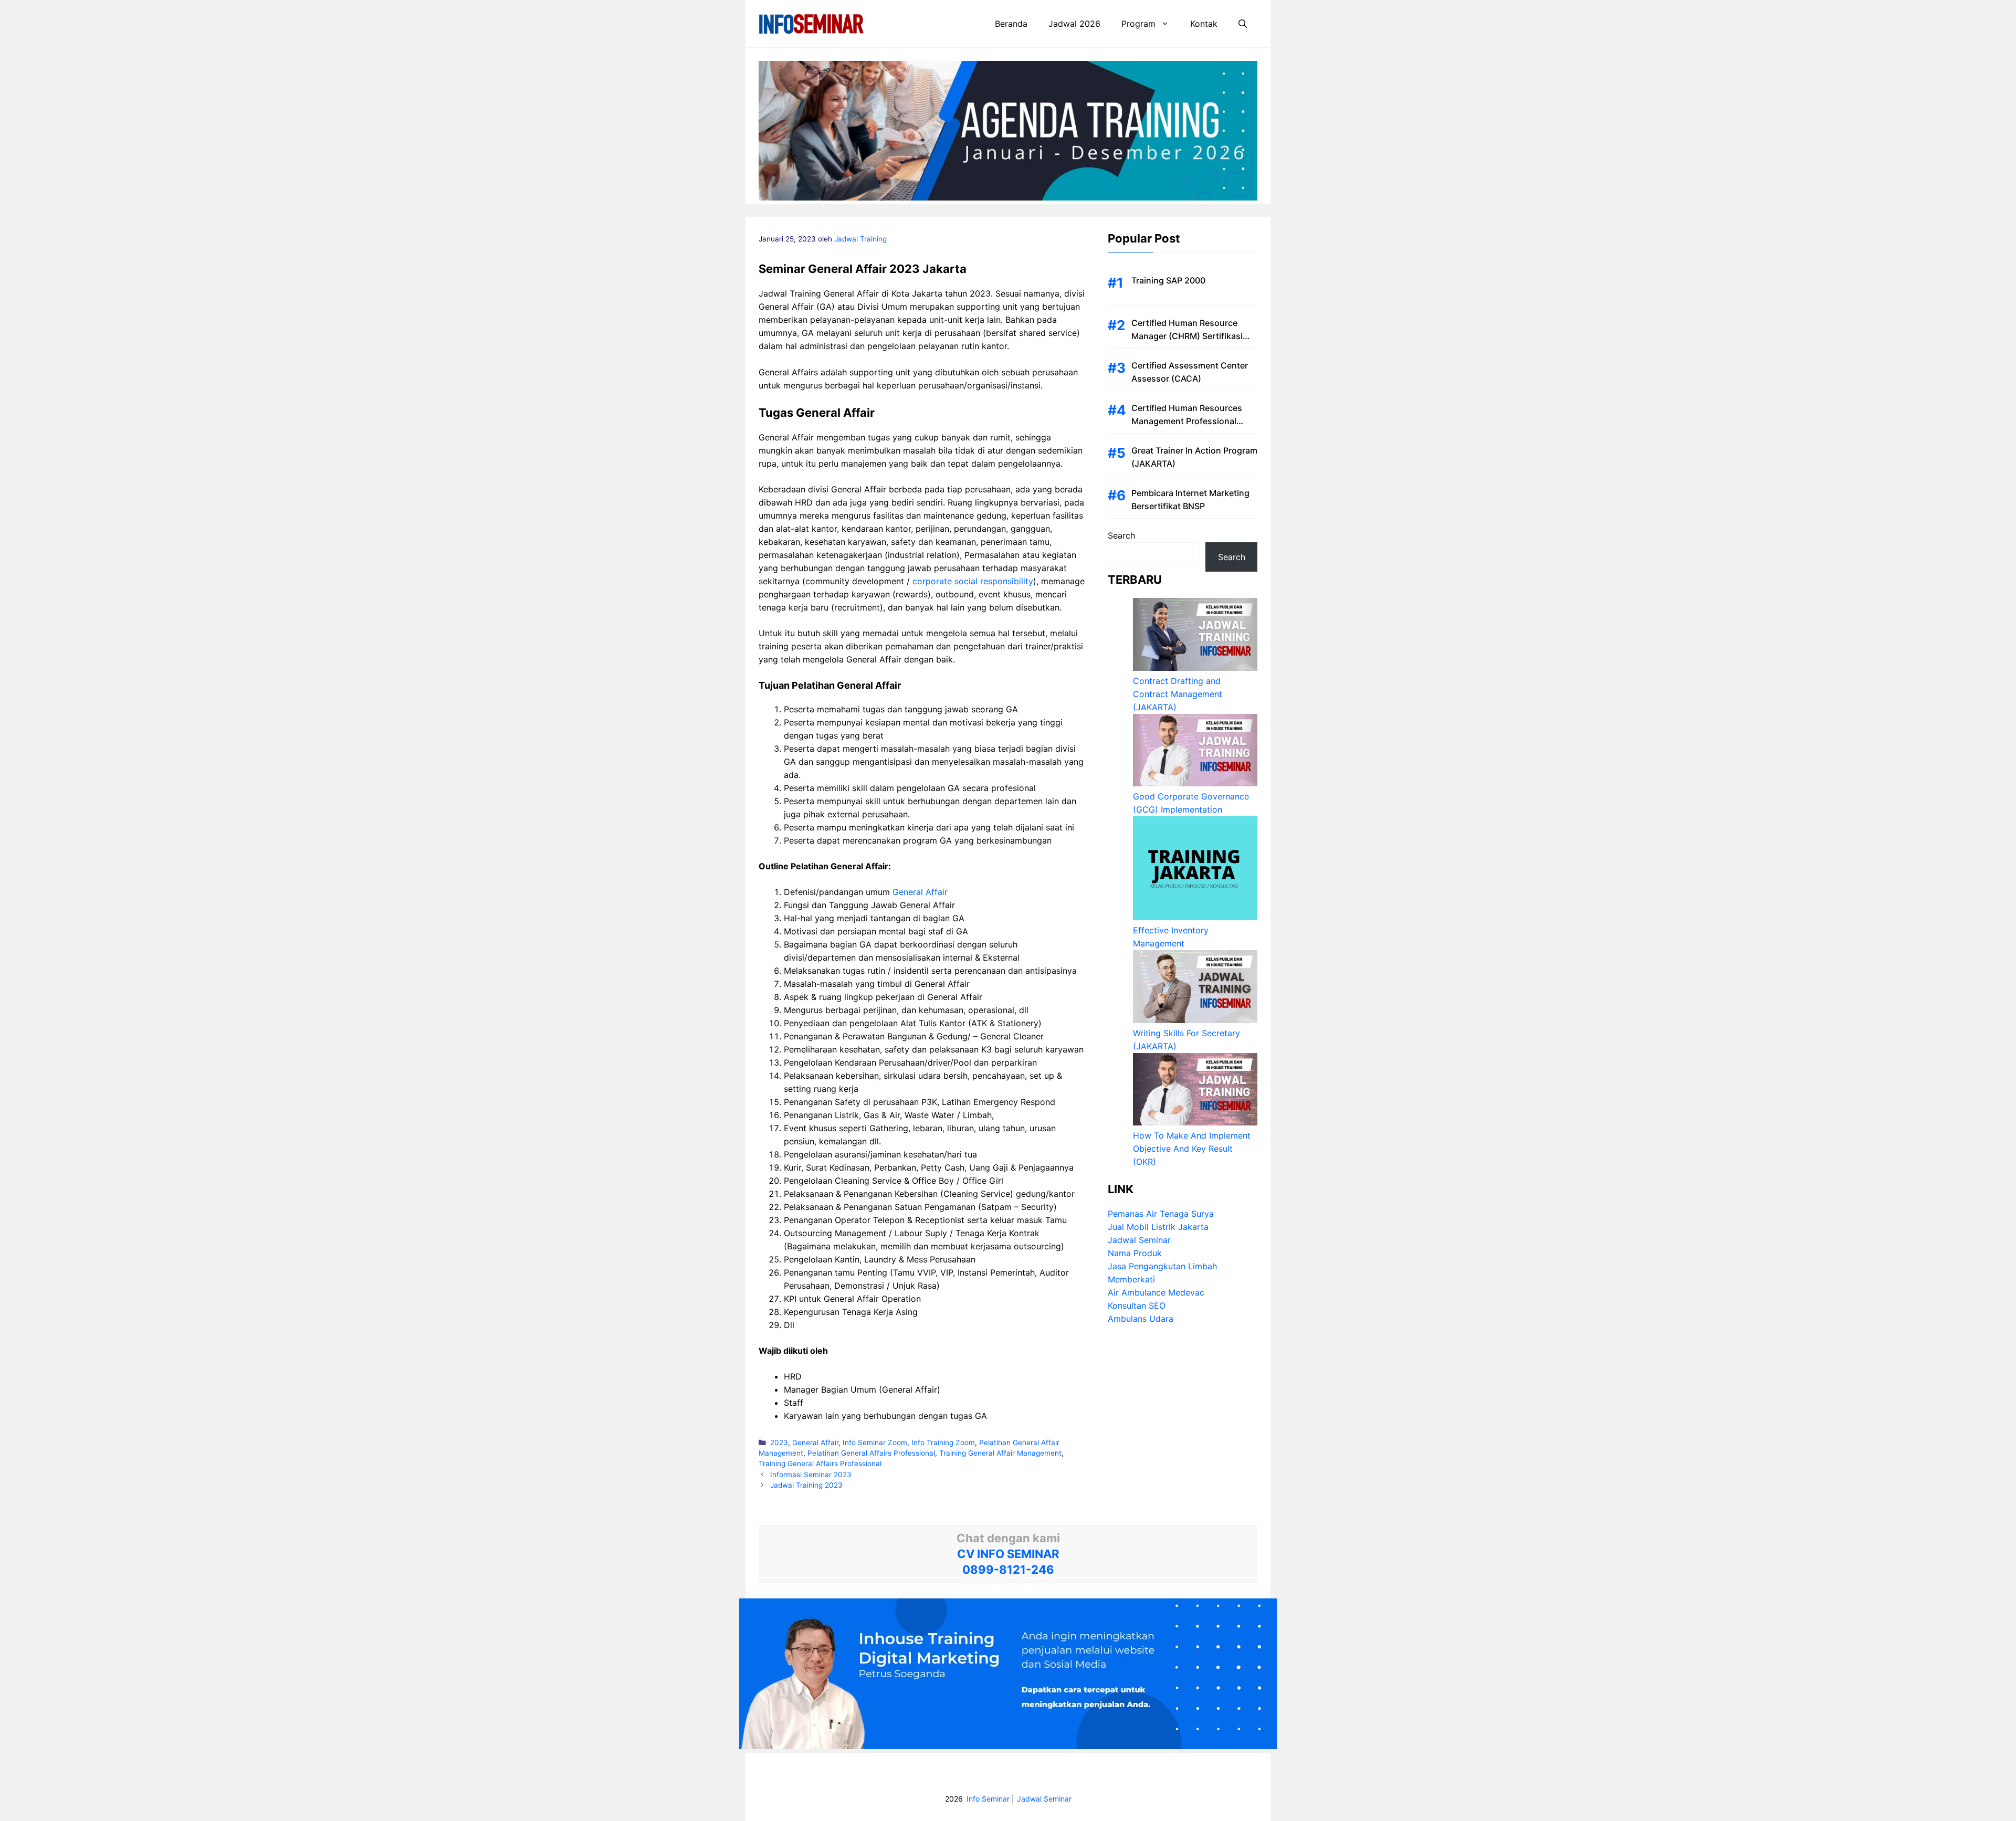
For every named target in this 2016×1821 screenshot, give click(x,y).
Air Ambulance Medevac (1156, 1292)
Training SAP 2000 (1168, 280)
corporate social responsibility (973, 581)
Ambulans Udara (1141, 1319)
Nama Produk (1135, 1253)
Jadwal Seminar (1139, 1240)
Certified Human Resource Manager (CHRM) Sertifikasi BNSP (1187, 336)
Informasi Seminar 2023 (811, 1475)
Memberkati (1131, 1279)
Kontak (1204, 24)
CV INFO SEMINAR (1008, 1554)
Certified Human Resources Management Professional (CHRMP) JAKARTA (1187, 421)
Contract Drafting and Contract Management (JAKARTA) (1178, 694)
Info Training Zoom (943, 1443)
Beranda (1011, 24)
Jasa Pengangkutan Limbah (1162, 1266)
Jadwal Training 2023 (806, 1485)
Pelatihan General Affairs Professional (871, 1453)
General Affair (920, 892)
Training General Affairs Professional (820, 1464)
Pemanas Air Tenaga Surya (1161, 1214)
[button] (1243, 24)
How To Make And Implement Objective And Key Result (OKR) (1192, 1149)
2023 (779, 1443)
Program (1138, 24)
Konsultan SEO (1137, 1306)
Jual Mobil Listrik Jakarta (1158, 1227)
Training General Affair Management (1000, 1453)
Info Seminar (988, 1799)
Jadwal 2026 (1074, 24)
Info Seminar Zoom (875, 1443)
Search (1121, 535)
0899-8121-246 (1008, 1570)
